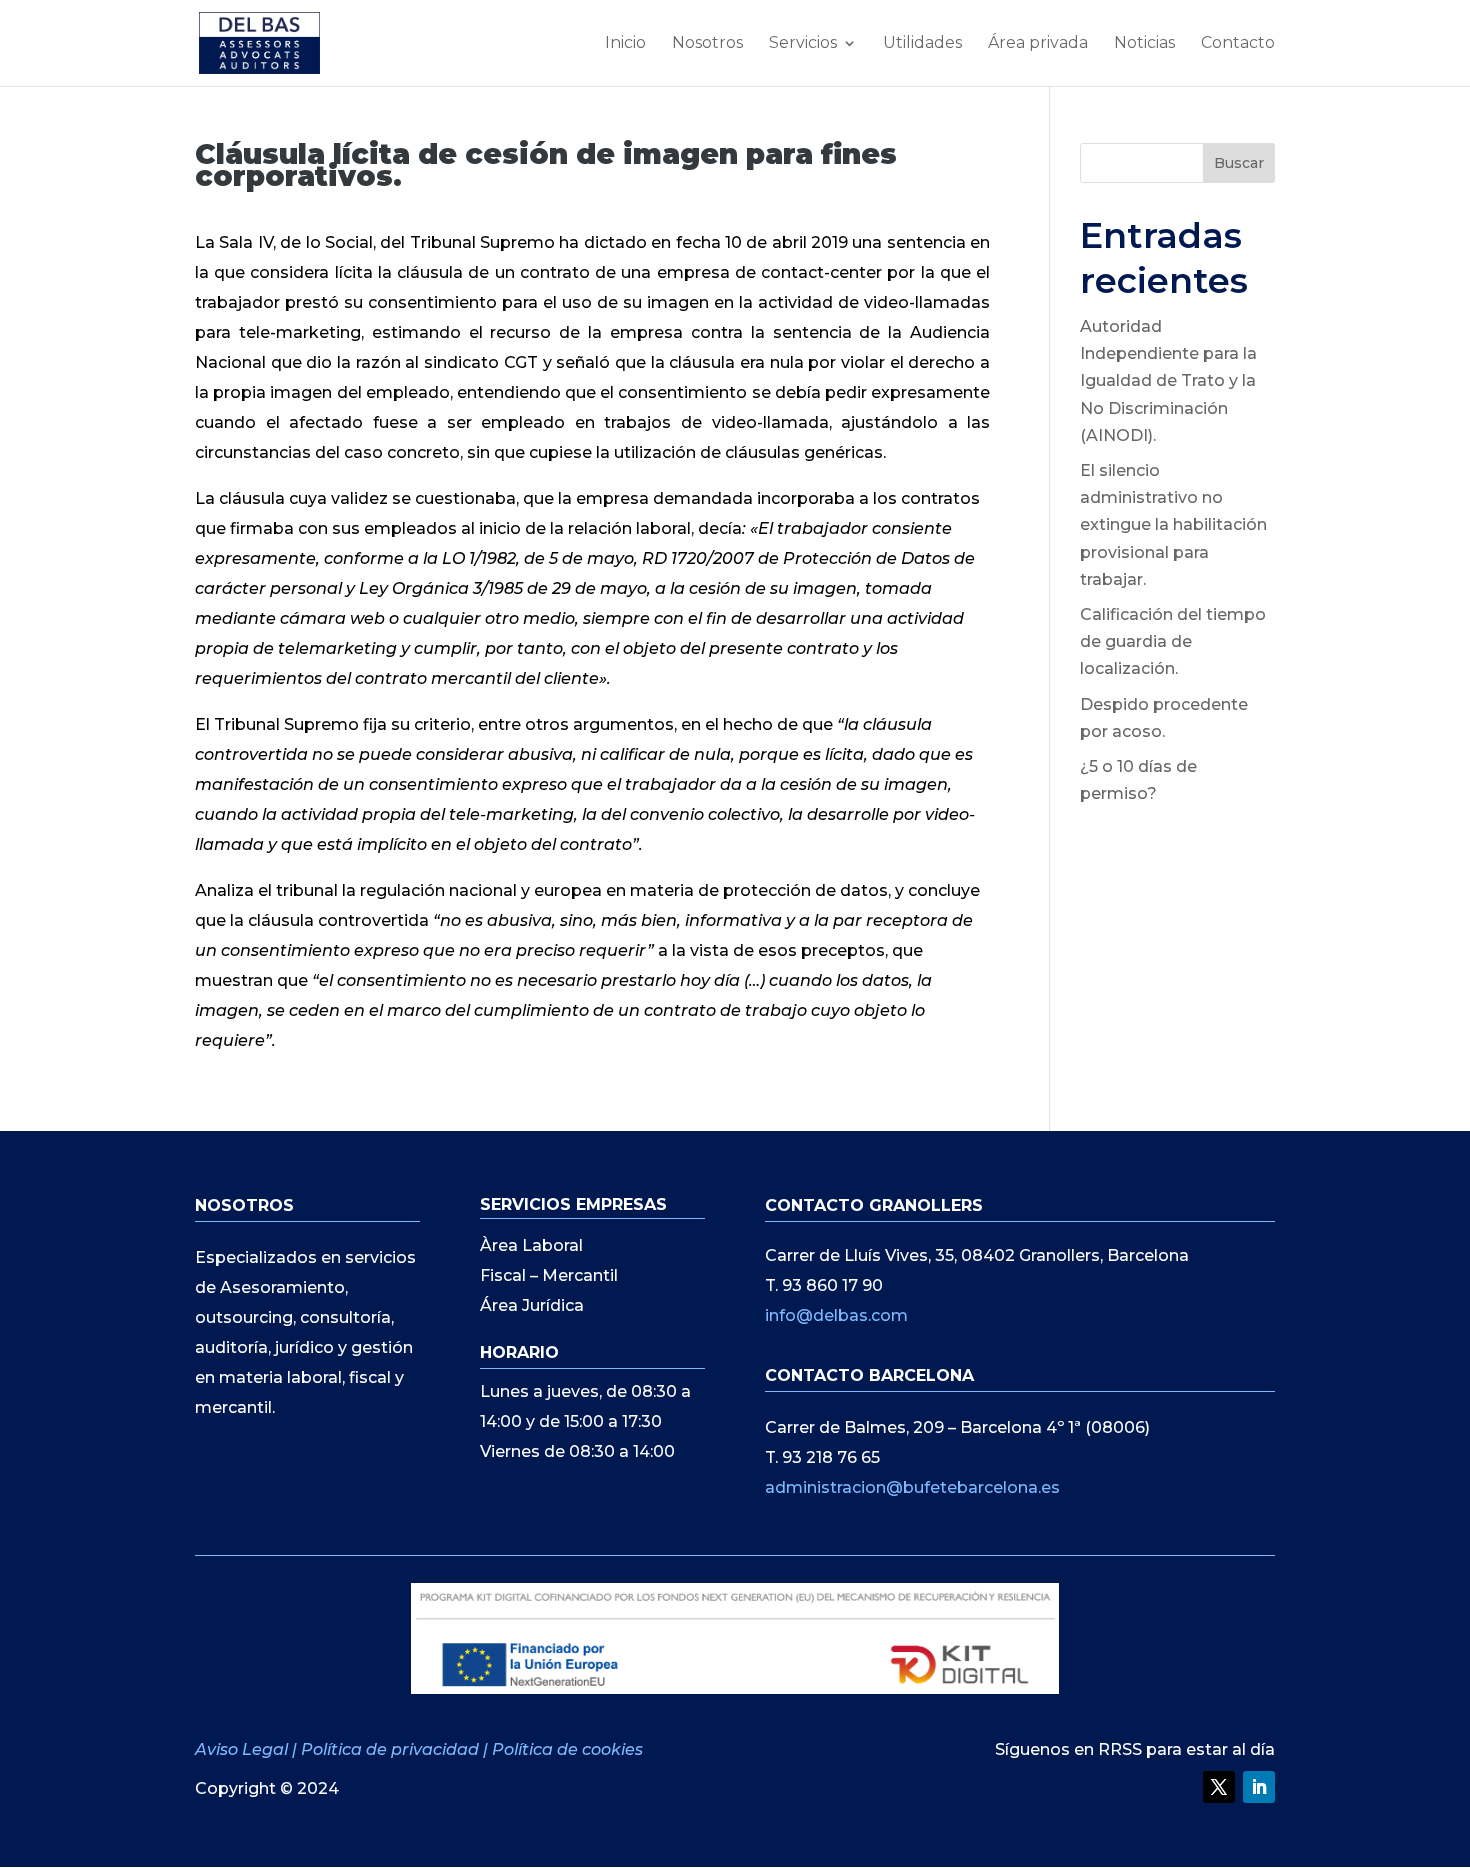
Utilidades (922, 44)
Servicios (803, 44)
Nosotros (707, 44)
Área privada (1038, 44)
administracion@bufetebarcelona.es (912, 1487)
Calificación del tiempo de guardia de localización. (1173, 641)
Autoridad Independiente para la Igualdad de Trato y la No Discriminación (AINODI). (1168, 381)
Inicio (625, 44)
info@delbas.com (836, 1315)
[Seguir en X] (1219, 1787)
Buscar (1239, 163)
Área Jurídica (532, 1307)
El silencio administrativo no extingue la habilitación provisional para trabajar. (1173, 525)
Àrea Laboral (531, 1247)
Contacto (1238, 44)
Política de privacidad (390, 1749)
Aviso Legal (243, 1749)
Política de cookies (567, 1749)
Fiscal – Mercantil (549, 1277)
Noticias (1144, 44)
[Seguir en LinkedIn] (1259, 1787)
